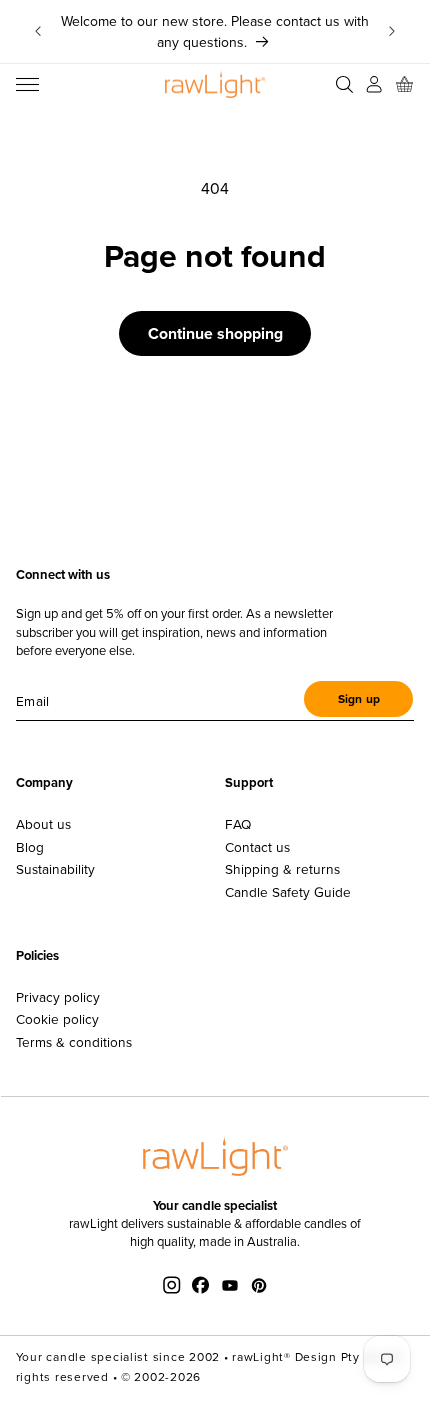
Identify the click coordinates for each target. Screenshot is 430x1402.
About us (43, 824)
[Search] (344, 84)
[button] (28, 84)
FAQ (238, 824)
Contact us (257, 847)
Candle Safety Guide (288, 892)
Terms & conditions (74, 1042)
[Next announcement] (392, 32)
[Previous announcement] (38, 32)
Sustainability (55, 869)
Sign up (359, 699)
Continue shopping (215, 333)
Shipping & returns (282, 869)
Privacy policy (58, 997)
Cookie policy (57, 1019)
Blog (30, 847)
